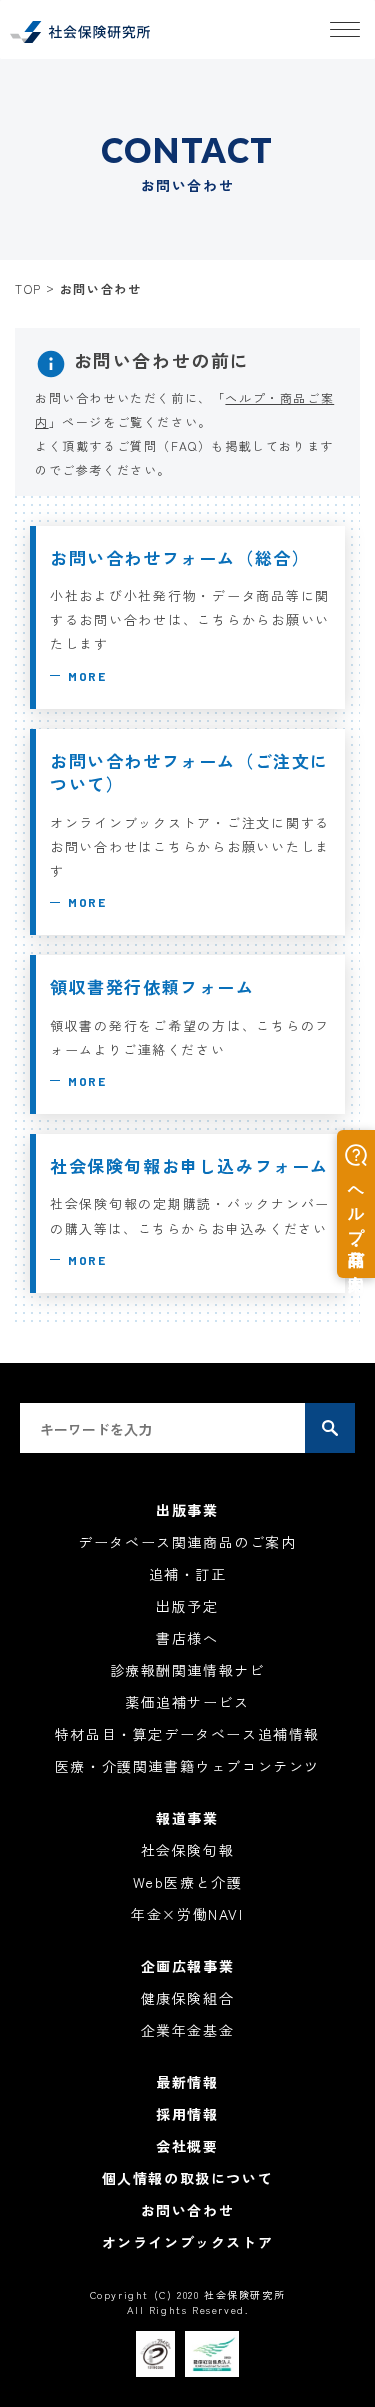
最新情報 (187, 2082)
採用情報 (187, 2114)
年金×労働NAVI (187, 1914)
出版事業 (187, 1510)
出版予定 (187, 1606)
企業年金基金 (188, 2030)
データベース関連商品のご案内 (187, 1542)
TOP (28, 288)
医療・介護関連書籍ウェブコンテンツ (187, 1766)
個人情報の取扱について (188, 2178)
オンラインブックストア (188, 2242)
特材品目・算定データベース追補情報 (187, 1734)
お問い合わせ (188, 2210)
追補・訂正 (188, 1574)
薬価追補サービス (187, 1702)
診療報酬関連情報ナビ (188, 1670)
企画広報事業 (188, 1966)
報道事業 (187, 1818)
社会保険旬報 (188, 1850)
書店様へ (187, 1638)
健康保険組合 (188, 1998)
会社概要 (187, 2146)
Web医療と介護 (188, 1882)
